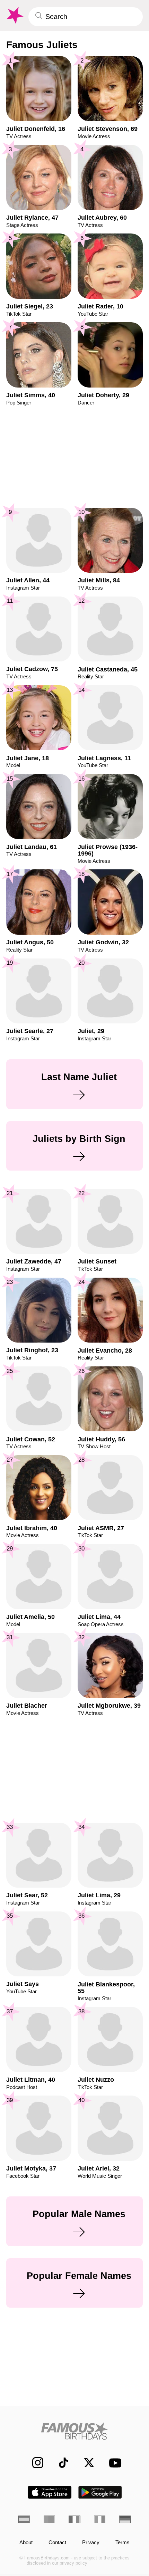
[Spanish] (24, 2519)
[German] (125, 2519)
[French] (74, 2519)
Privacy (91, 2542)
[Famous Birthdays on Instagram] (34, 2463)
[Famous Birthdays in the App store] (50, 2492)
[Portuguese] (49, 2519)
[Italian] (100, 2519)
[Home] (74, 2431)
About (26, 2542)
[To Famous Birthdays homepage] (14, 16)
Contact (57, 2542)
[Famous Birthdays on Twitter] (85, 2463)
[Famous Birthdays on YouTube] (113, 2463)
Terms (122, 2542)
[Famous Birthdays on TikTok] (60, 2463)
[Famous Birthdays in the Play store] (100, 2492)
